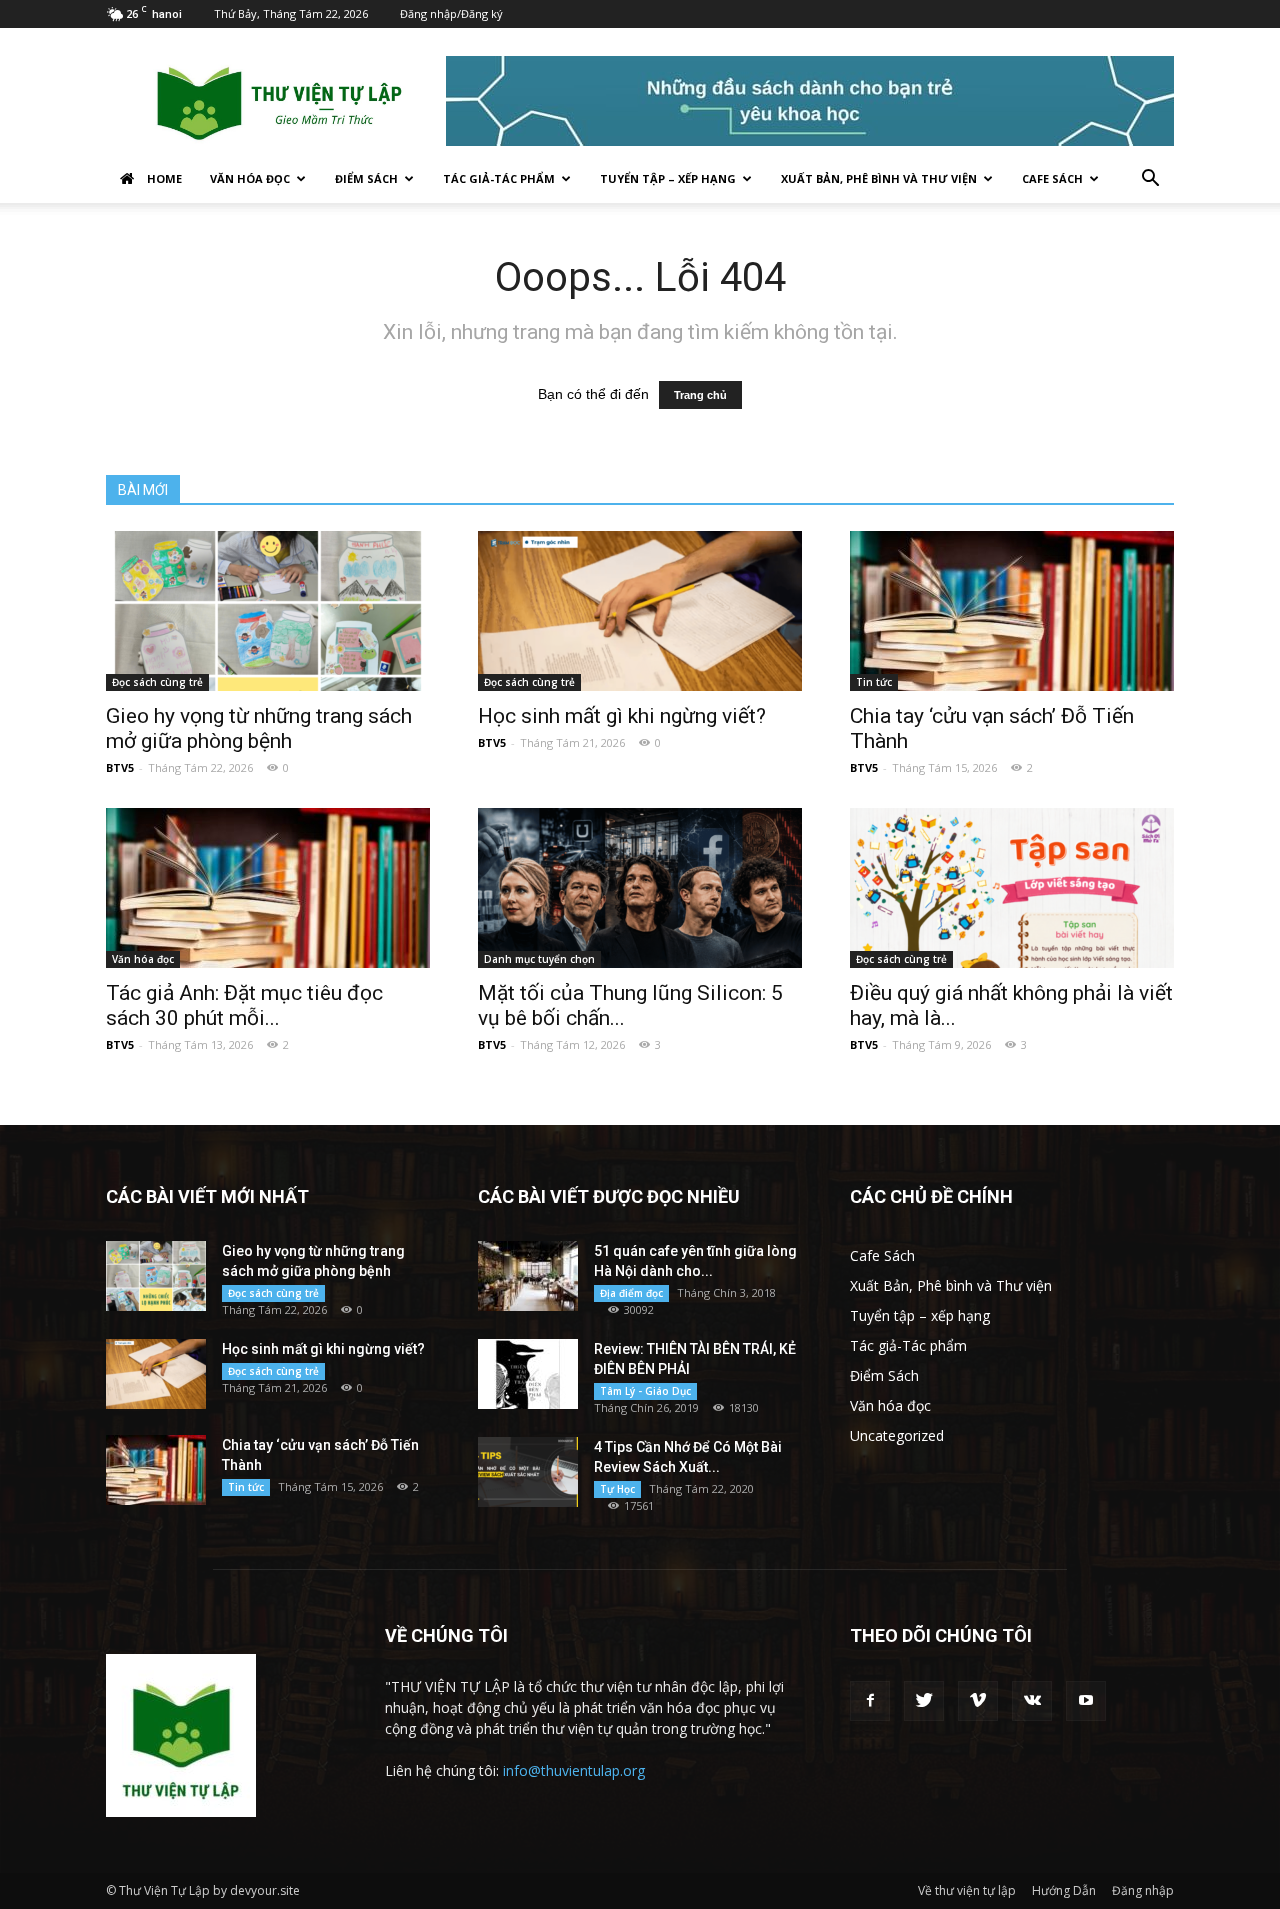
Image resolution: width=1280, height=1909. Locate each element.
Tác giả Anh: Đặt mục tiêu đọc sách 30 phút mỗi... (244, 1005)
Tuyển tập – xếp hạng (668, 178)
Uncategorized (897, 1435)
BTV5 (120, 767)
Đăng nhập (1143, 1890)
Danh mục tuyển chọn (539, 959)
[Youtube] (1086, 1701)
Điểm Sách (366, 178)
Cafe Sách (1052, 178)
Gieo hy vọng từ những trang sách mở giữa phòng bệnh (259, 728)
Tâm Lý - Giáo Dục (645, 1391)
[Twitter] (924, 1701)
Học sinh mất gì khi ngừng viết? (622, 716)
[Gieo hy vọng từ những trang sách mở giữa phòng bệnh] (268, 611)
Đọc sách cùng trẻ (157, 682)
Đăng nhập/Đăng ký (451, 13)
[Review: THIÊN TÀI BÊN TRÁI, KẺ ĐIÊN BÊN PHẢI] (528, 1374)
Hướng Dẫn (1064, 1890)
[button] (1150, 180)
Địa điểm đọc (631, 1293)
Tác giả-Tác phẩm (499, 178)
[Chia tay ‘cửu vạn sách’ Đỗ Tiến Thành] (1012, 611)
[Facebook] (870, 1701)
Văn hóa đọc (250, 178)
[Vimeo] (978, 1701)
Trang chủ (700, 395)
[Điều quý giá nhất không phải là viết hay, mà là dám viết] (1012, 888)
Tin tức (874, 682)
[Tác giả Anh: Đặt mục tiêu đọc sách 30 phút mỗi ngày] (268, 888)
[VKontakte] (1032, 1701)
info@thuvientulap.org (574, 1770)
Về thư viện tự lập (967, 1890)
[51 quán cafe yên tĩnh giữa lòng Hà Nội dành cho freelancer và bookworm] (528, 1276)
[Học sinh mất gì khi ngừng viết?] (640, 611)
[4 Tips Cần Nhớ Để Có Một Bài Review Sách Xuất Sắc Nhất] (528, 1472)
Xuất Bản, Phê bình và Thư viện (879, 178)
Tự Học (617, 1489)
